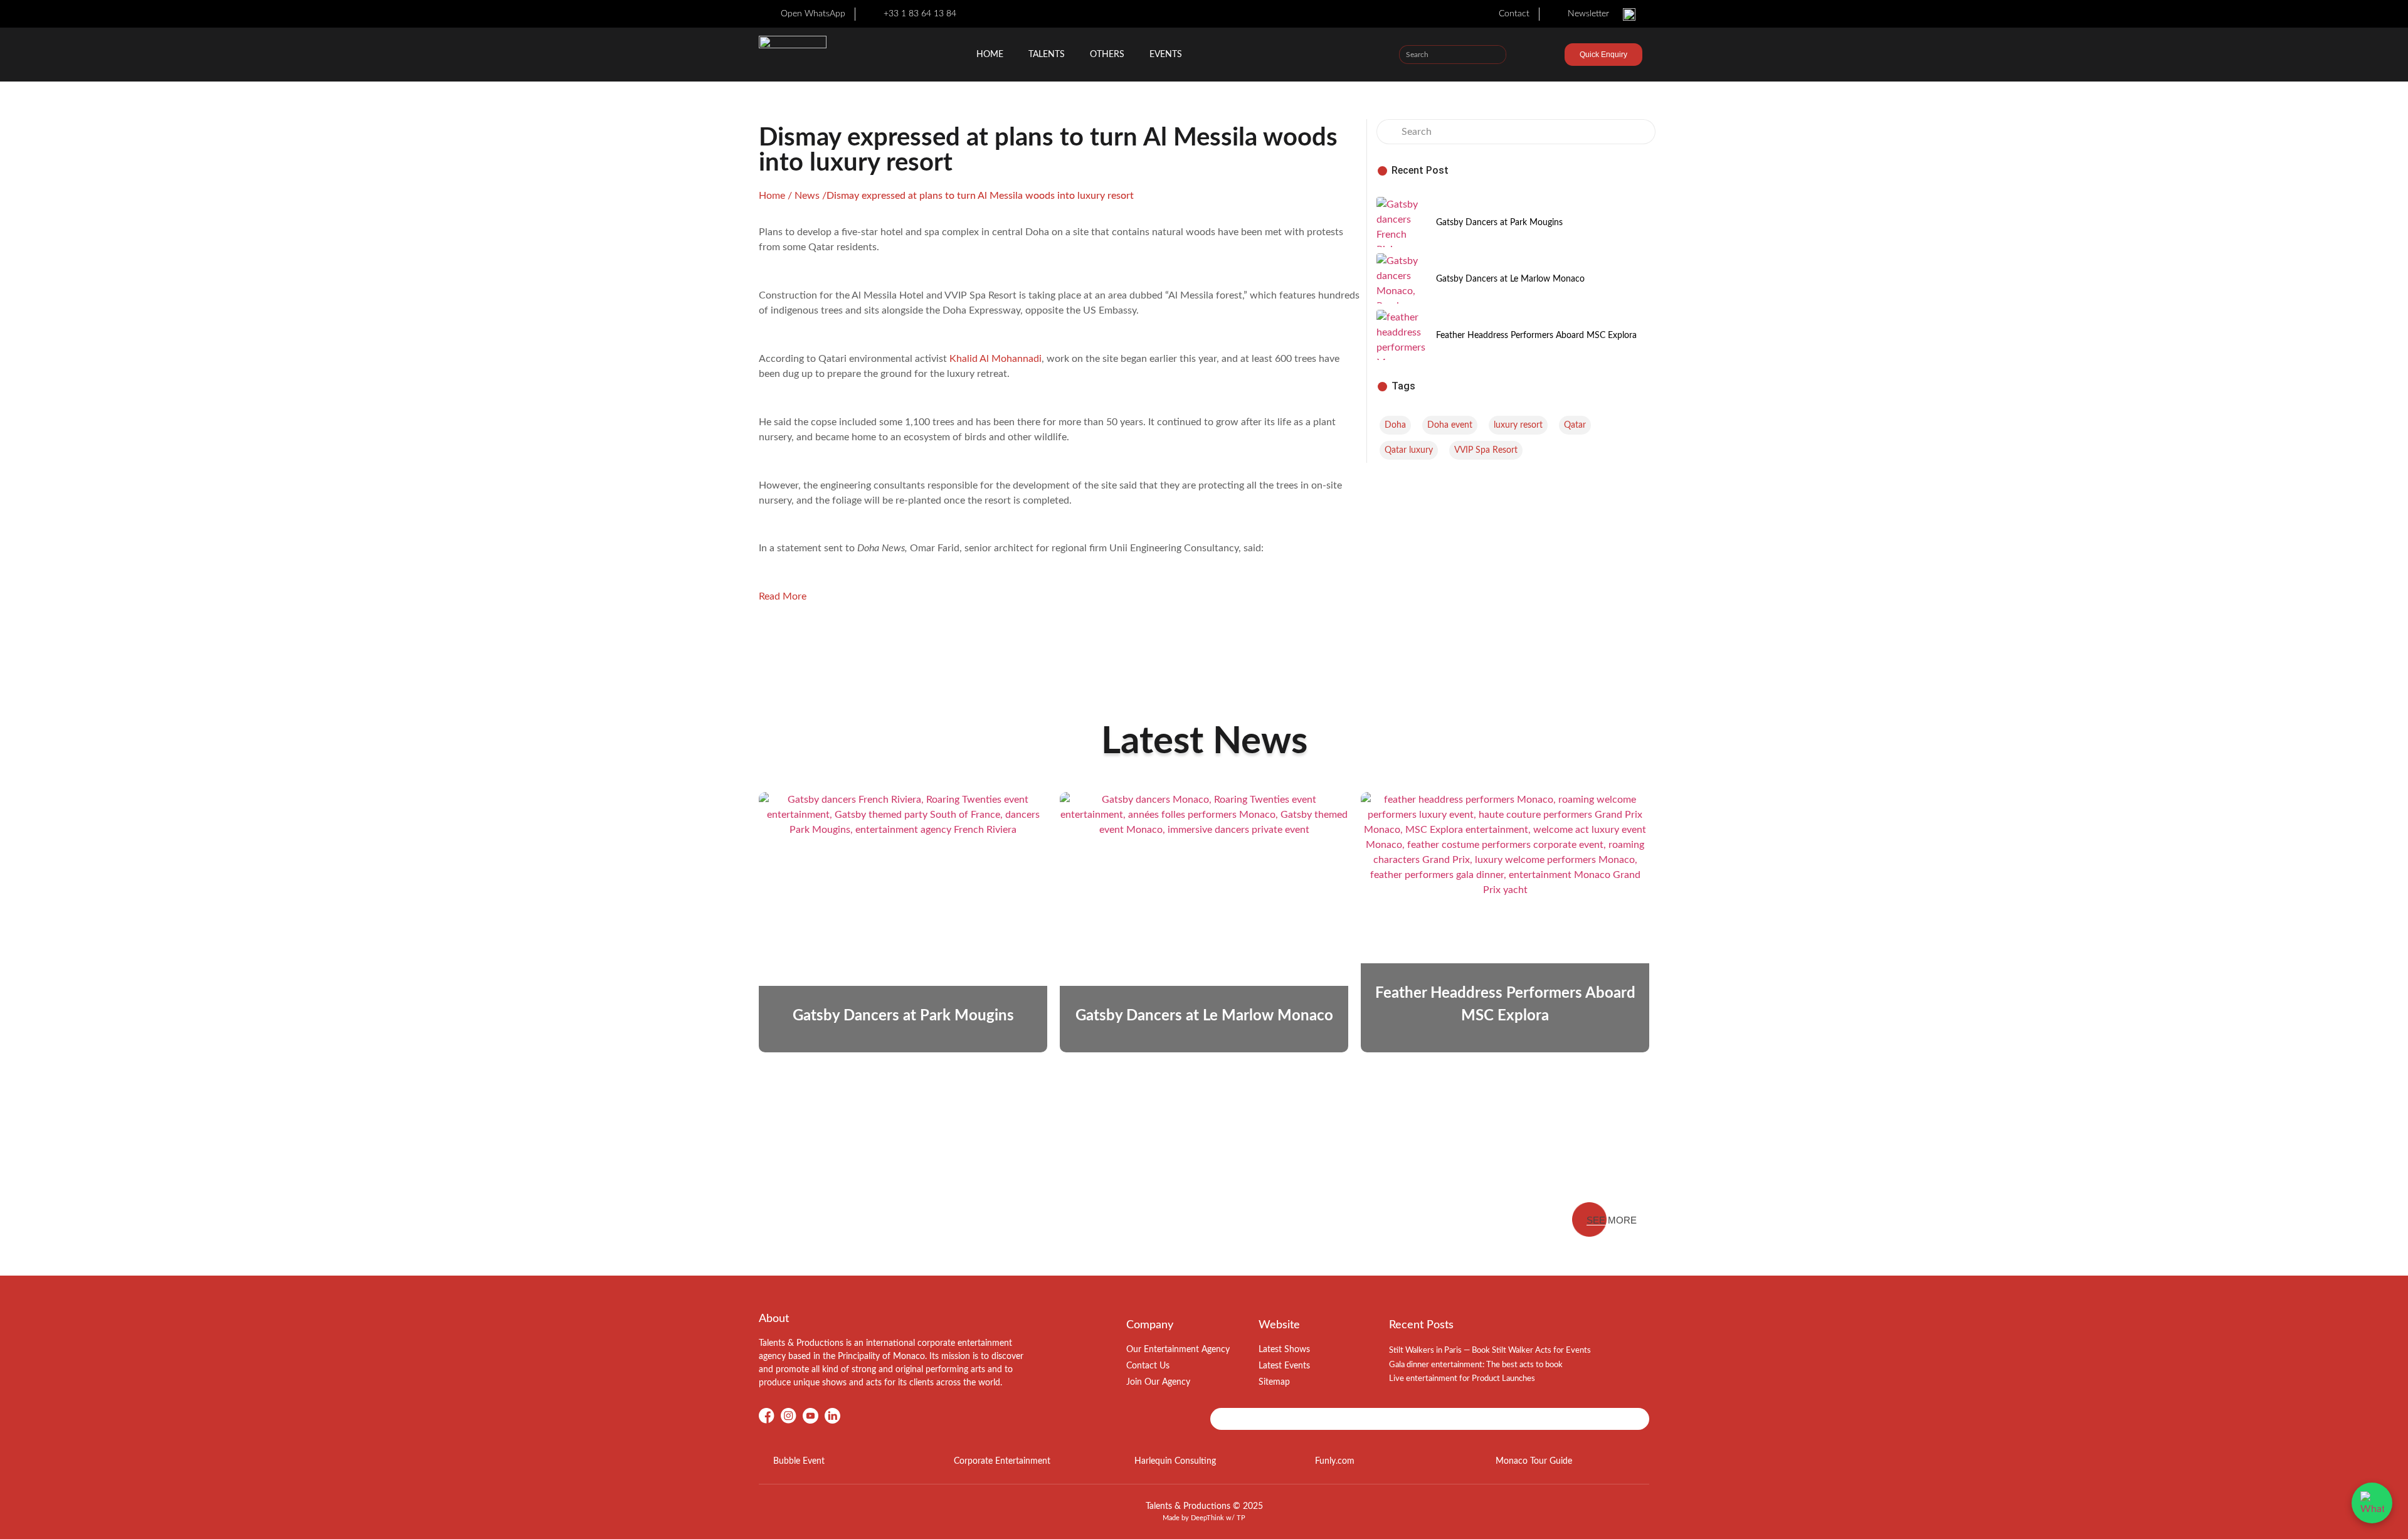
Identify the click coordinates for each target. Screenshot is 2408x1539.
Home (990, 55)
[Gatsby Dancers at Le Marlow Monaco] (1402, 278)
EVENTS (1166, 55)
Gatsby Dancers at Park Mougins (1499, 223)
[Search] (1496, 55)
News (807, 196)
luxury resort (1518, 425)
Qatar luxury (1409, 450)
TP (1241, 1518)
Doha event (1450, 425)
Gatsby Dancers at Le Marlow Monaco (1510, 279)
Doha (1395, 425)
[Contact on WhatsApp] (2372, 1503)
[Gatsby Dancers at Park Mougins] (1402, 222)
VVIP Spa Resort (1486, 450)
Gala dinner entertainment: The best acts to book (1476, 1365)
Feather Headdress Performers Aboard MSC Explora (1536, 336)
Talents (1047, 55)
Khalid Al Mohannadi (995, 359)
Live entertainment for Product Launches (1462, 1379)
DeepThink (1207, 1518)
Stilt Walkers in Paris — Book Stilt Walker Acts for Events (1490, 1351)
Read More (783, 596)
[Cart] (1543, 56)
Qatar (1575, 425)
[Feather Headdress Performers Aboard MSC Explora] (1402, 335)
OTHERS (1107, 55)
